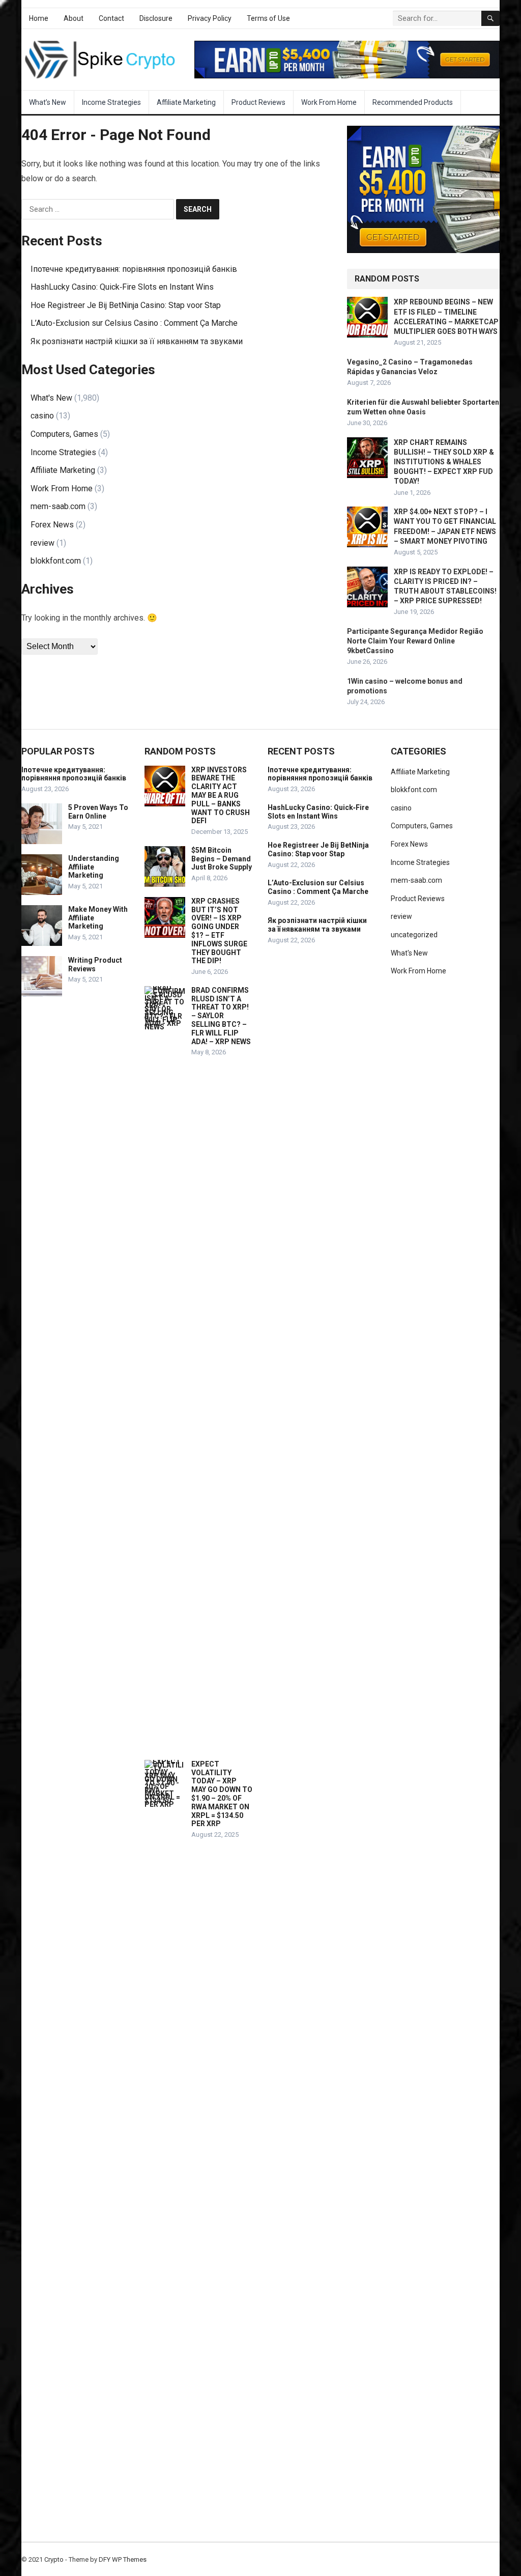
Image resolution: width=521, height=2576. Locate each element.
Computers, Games (64, 434)
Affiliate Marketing (186, 102)
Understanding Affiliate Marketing (94, 867)
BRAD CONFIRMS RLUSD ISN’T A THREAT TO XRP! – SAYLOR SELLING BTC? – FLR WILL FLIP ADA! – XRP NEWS (221, 1016)
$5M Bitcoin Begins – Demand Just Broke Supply (222, 859)
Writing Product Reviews (95, 964)
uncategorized (414, 935)
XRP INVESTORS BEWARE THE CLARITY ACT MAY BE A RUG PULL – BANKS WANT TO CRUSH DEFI (221, 795)
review (42, 543)
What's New (51, 398)
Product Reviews (258, 102)
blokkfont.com (56, 561)
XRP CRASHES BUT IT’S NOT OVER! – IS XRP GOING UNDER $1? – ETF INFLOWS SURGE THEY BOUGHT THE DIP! (219, 931)
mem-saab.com (58, 506)
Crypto (54, 2559)
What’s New (48, 102)
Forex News (52, 525)
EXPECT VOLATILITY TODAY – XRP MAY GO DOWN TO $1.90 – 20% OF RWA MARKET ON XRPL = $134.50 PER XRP (222, 1794)
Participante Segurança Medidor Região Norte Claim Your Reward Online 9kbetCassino (415, 641)
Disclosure (156, 18)
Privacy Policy (210, 18)
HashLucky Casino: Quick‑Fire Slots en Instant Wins (122, 287)
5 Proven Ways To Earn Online (98, 812)
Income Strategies (111, 102)
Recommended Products (413, 102)
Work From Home (329, 102)
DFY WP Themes (123, 2559)
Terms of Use (268, 18)
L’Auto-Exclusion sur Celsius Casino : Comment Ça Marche (134, 323)
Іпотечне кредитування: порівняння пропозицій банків (134, 269)
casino (42, 416)
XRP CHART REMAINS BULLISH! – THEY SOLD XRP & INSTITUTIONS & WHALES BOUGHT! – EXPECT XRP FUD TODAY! (444, 462)
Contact (111, 18)
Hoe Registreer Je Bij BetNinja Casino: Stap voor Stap (126, 305)
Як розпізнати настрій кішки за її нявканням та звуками (137, 341)
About (74, 18)
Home (39, 18)
